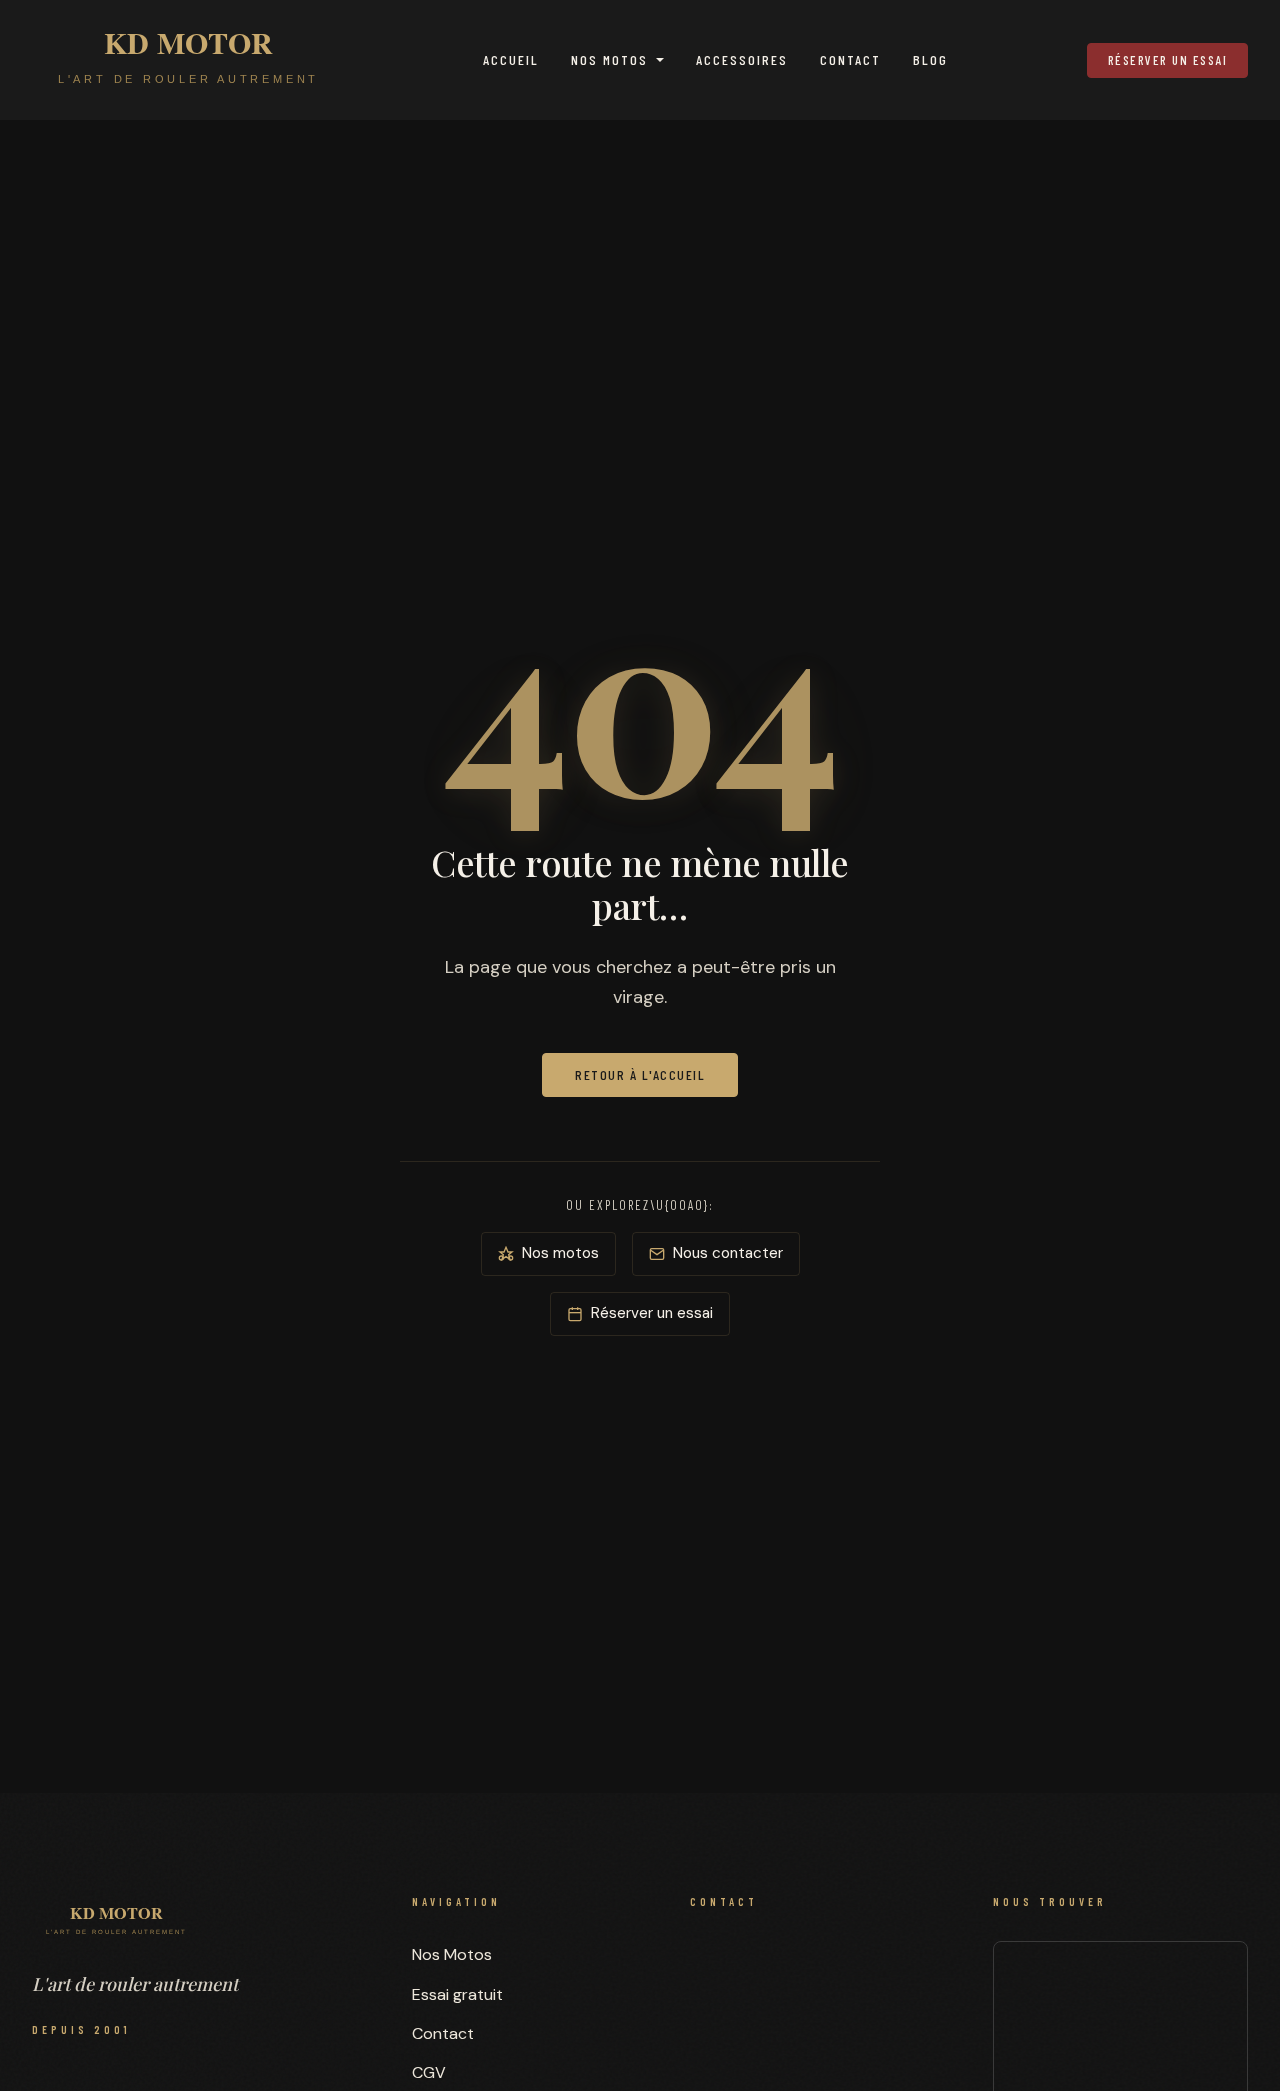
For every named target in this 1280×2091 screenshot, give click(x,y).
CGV (429, 2072)
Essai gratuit (457, 1994)
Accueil (511, 59)
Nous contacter (728, 1253)
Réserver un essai (1168, 60)
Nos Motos (609, 59)
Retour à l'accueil (640, 1074)
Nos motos (560, 1253)
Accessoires (742, 59)
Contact (850, 59)
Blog (930, 59)
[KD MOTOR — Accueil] (188, 60)
